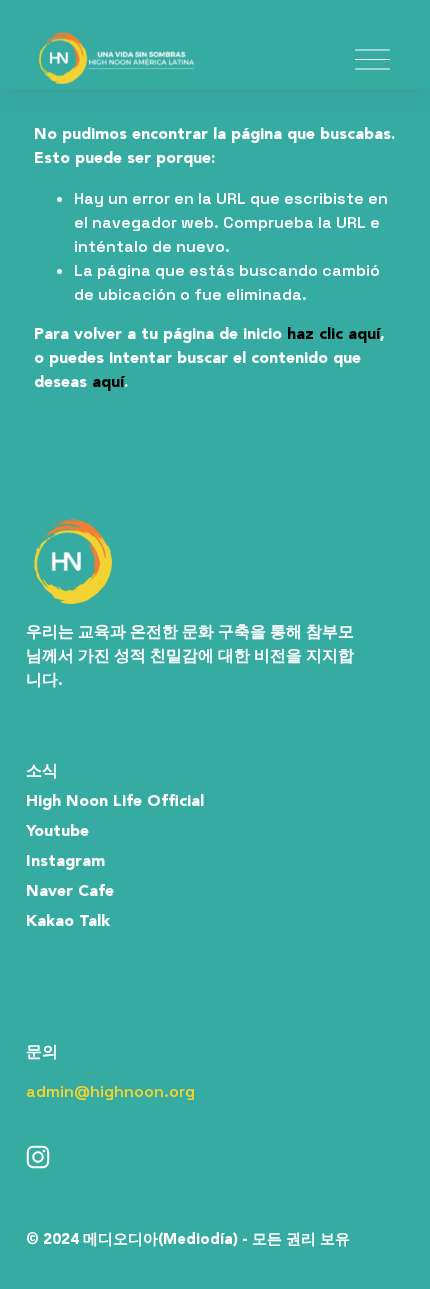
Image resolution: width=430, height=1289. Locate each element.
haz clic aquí (333, 335)
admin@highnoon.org (110, 1091)
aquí (108, 383)
